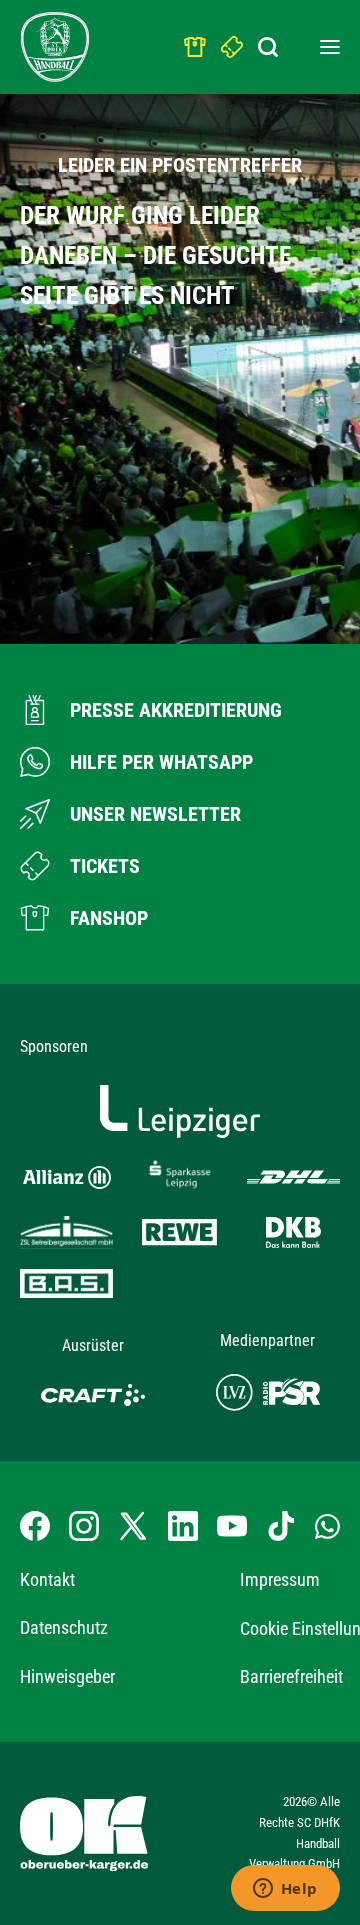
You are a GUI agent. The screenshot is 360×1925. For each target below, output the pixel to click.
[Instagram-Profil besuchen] (84, 1526)
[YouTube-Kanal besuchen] (232, 1526)
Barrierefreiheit (291, 1676)
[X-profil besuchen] (133, 1526)
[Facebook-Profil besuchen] (35, 1526)
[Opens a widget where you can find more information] (285, 1890)
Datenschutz (64, 1627)
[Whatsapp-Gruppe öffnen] (327, 1525)
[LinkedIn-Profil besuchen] (183, 1526)
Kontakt (47, 1579)
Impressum (280, 1579)
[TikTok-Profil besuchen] (281, 1526)
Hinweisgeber (67, 1676)
